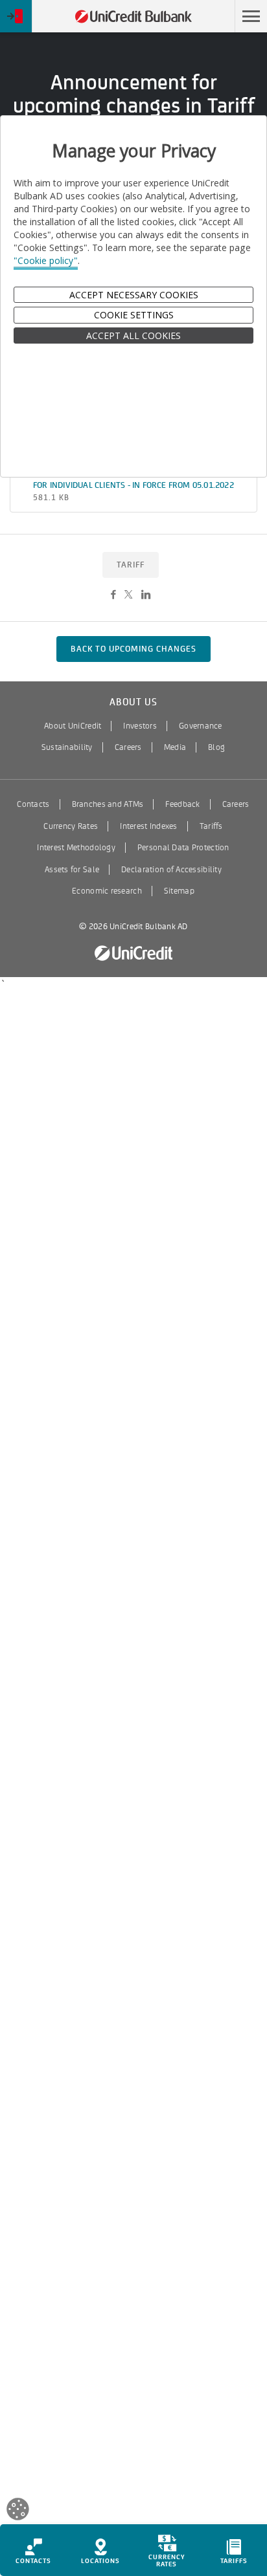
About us (133, 702)
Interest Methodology (76, 848)
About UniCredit (73, 726)
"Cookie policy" (46, 260)
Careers (128, 747)
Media (175, 747)
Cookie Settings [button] (134, 315)
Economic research (107, 891)
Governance (201, 726)
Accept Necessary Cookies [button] (134, 295)
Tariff (131, 565)
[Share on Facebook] (113, 595)
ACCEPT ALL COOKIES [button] (133, 336)
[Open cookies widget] (18, 2511)
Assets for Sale (72, 870)
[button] (251, 16)
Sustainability (67, 747)
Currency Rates (71, 826)
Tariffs (211, 826)
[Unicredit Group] (133, 953)
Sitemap (179, 891)
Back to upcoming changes (133, 649)
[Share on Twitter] (128, 595)
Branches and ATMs (108, 804)
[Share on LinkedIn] (146, 595)
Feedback (182, 804)
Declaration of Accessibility (171, 870)
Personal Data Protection (183, 848)
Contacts (33, 804)
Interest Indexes (148, 826)
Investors (140, 726)
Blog (216, 747)
